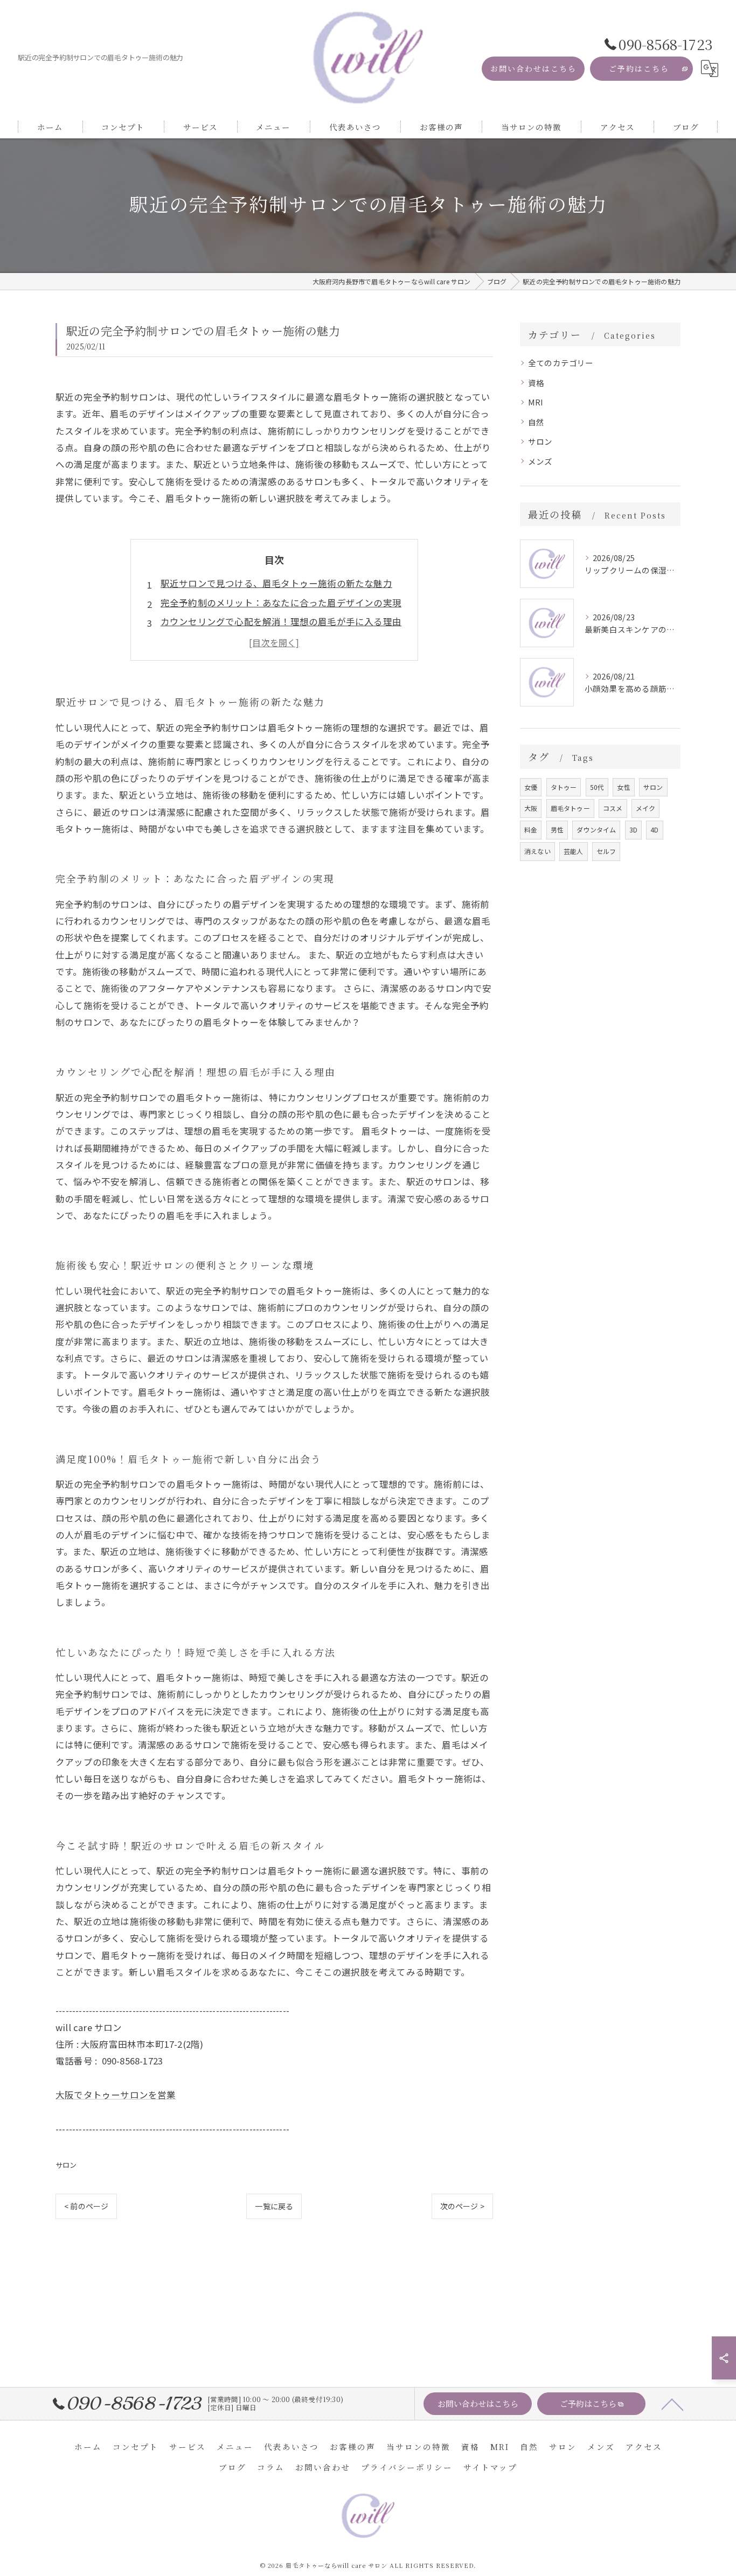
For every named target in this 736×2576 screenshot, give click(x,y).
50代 (597, 787)
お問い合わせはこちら (533, 68)
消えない (537, 851)
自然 (536, 422)
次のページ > (462, 2206)
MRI (536, 402)
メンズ (540, 461)
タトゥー (564, 787)
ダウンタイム (596, 829)
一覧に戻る (274, 2206)
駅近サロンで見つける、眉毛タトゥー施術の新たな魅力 (276, 583)
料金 (531, 829)
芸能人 (574, 851)
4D (654, 829)
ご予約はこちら (639, 68)
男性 (557, 829)
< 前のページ (86, 2206)
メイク (646, 808)
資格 (536, 383)
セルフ (606, 851)
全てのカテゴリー (561, 363)
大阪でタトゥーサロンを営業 (116, 2095)
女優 (531, 787)
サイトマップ (490, 2467)
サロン (66, 2165)
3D (633, 829)
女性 (623, 787)
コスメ (613, 808)
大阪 (531, 808)
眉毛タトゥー (570, 808)
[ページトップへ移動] (672, 2404)
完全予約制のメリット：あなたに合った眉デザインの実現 (281, 603)
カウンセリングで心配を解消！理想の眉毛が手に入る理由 (281, 621)
